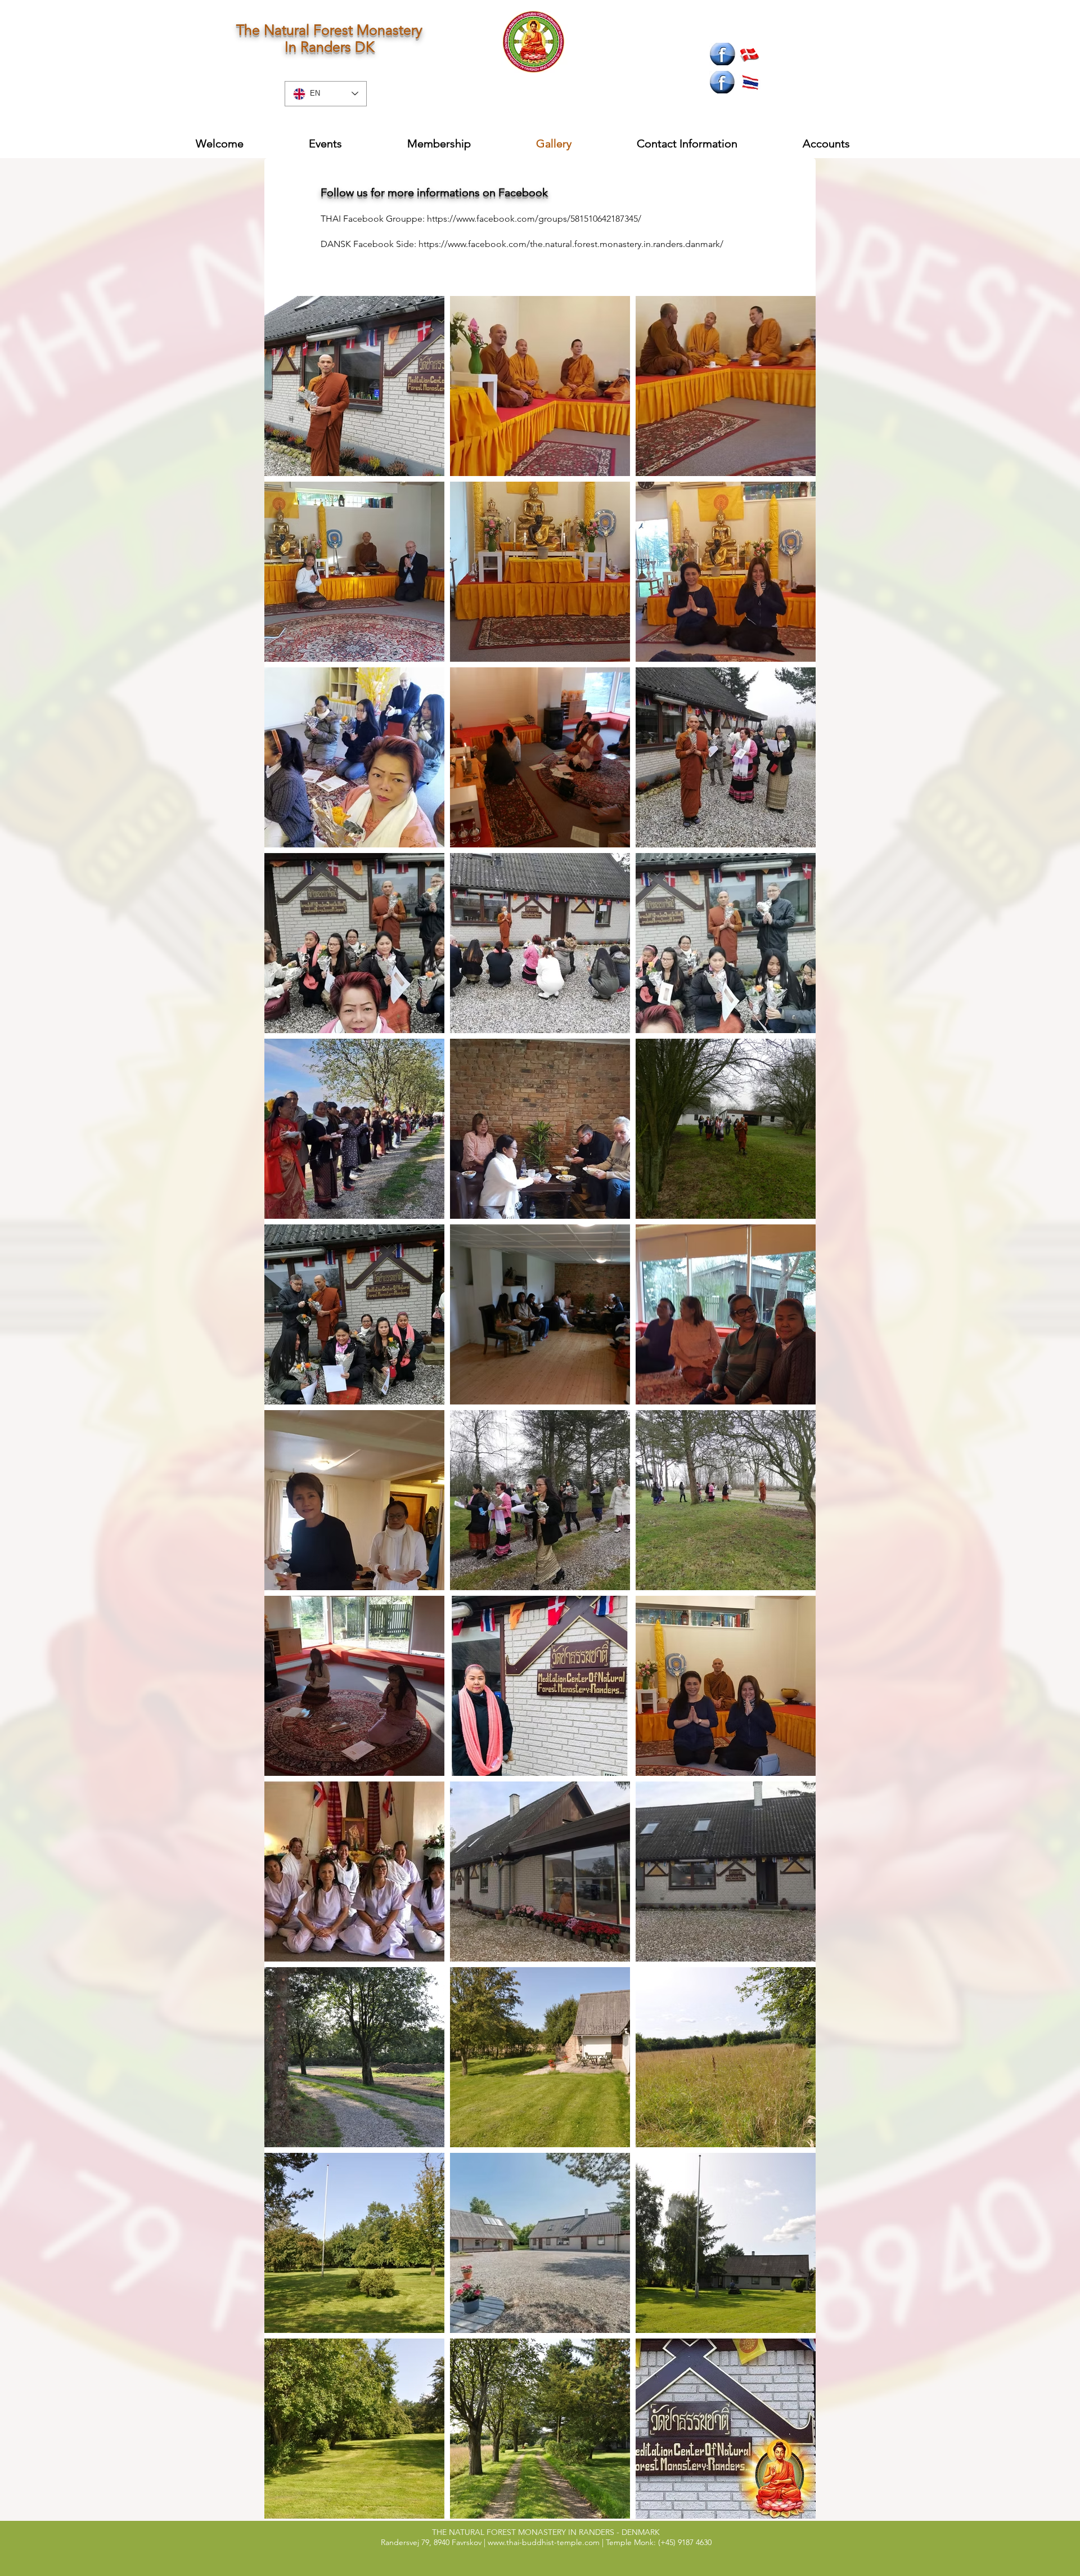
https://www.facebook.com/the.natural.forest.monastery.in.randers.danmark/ (571, 244)
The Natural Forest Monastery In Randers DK (329, 38)
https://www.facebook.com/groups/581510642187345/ (534, 219)
